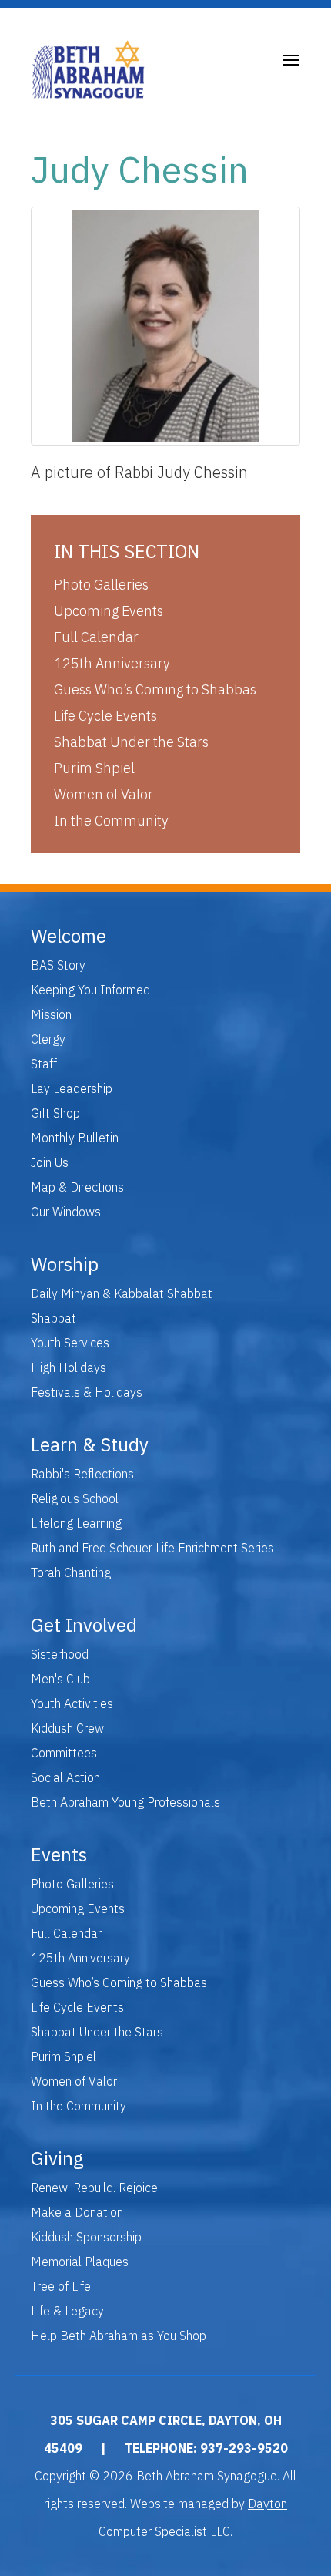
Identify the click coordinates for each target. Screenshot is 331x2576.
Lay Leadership (72, 1088)
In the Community (111, 821)
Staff (44, 1064)
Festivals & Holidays (87, 1392)
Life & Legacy (67, 2311)
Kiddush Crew (67, 1728)
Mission (51, 1014)
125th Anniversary (112, 663)
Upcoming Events (109, 611)
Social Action (65, 1777)
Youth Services (70, 1343)
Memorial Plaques (80, 2262)
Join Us (50, 1162)
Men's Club (60, 1679)
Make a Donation (77, 2212)
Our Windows (66, 1212)
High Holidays (69, 1367)
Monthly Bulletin (75, 1138)
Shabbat (53, 1318)
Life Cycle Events (105, 716)
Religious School (75, 1498)
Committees (64, 1753)
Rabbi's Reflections (82, 1474)
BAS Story (58, 965)
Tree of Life (61, 2286)
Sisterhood (60, 1654)
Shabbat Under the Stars (131, 742)
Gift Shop (55, 1113)
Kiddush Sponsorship (86, 2237)
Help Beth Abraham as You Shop (119, 2336)
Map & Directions (77, 1187)
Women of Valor (104, 794)
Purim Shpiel (94, 768)
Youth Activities (72, 1703)
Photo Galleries (101, 585)
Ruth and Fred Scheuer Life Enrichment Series (152, 1548)
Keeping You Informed (90, 990)
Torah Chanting (71, 1572)
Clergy (48, 1039)
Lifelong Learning (76, 1523)
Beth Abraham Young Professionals (125, 1802)
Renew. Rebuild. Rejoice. (95, 2188)
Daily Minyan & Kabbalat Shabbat (122, 1293)
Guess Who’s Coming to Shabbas (155, 689)
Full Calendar (96, 637)
